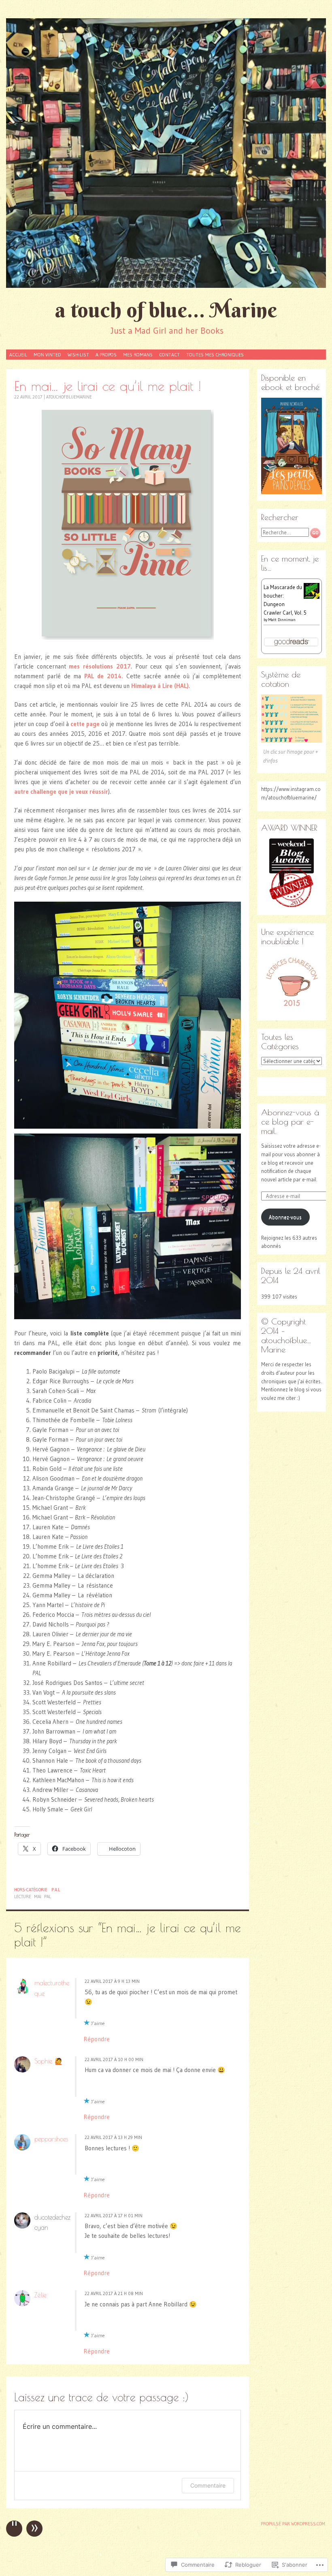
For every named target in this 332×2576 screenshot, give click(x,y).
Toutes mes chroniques (215, 355)
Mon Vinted (47, 355)
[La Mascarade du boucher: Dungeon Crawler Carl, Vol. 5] (312, 597)
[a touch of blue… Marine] (166, 153)
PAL (48, 1897)
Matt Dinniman (282, 620)
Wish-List (78, 355)
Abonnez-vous (285, 1217)
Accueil (18, 355)
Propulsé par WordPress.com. (293, 2524)
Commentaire (208, 2485)
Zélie (40, 2295)
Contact (169, 355)
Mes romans (138, 355)
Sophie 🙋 (49, 2061)
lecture (23, 1897)
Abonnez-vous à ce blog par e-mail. (290, 1122)
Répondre (97, 2039)
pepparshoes (51, 2139)
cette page (86, 724)
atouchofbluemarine (69, 397)
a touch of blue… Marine (166, 310)
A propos (106, 355)
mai (38, 1897)
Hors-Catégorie (31, 1890)
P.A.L (56, 1890)
